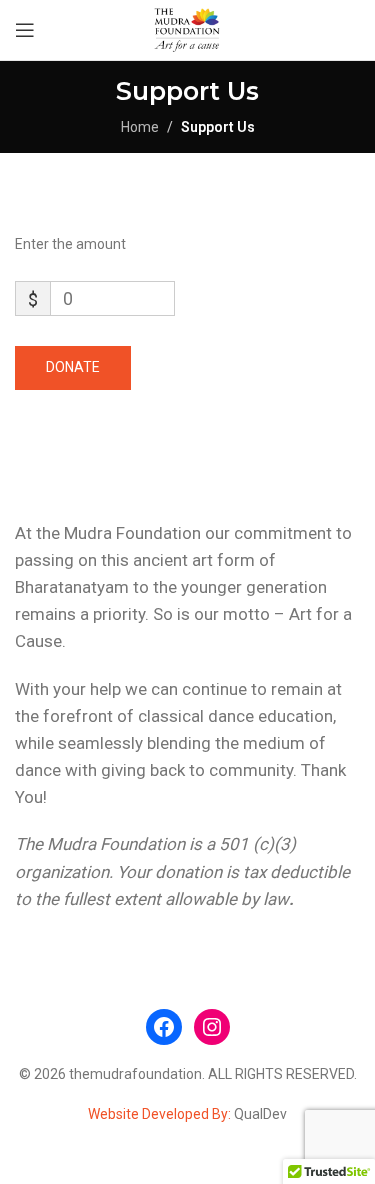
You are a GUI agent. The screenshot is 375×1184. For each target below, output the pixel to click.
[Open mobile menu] (25, 30)
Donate (73, 367)
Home (140, 127)
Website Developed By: (161, 1114)
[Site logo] (187, 29)
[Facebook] (164, 1027)
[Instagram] (212, 1027)
